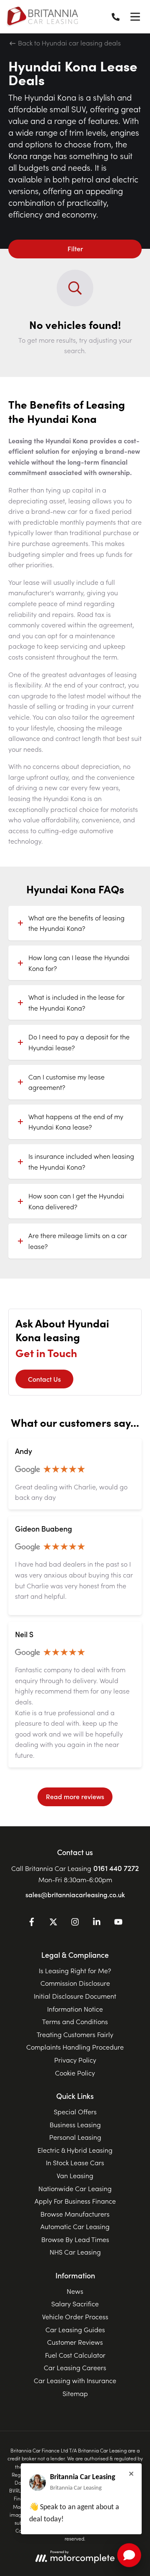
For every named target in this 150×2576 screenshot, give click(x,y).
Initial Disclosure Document (75, 1996)
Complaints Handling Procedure (75, 2047)
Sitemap (75, 2393)
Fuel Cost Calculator (75, 2355)
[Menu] (135, 17)
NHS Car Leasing (75, 2252)
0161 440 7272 (116, 1868)
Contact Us (44, 1379)
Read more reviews (75, 1796)
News (75, 2291)
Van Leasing (75, 2175)
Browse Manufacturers (75, 2214)
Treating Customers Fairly (75, 2034)
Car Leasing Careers (75, 2367)
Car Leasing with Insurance (75, 2380)
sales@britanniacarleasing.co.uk (75, 1894)
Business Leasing (75, 2124)
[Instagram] (75, 1923)
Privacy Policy (75, 2060)
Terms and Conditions (75, 2021)
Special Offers (75, 2111)
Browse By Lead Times (75, 2239)
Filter (75, 248)
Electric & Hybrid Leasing (75, 2150)
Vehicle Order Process (75, 2316)
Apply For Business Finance (75, 2201)
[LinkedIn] (97, 1923)
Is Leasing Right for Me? (75, 1970)
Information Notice (75, 2009)
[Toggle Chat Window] (129, 2555)
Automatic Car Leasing (75, 2226)
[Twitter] (53, 1923)
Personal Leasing (75, 2137)
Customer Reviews (75, 2342)
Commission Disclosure (75, 1983)
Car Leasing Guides (75, 2329)
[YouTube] (118, 1923)
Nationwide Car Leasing (75, 2188)
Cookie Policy (75, 2073)
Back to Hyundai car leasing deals (69, 43)
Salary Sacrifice (75, 2303)
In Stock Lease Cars (75, 2162)
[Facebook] (32, 1923)
